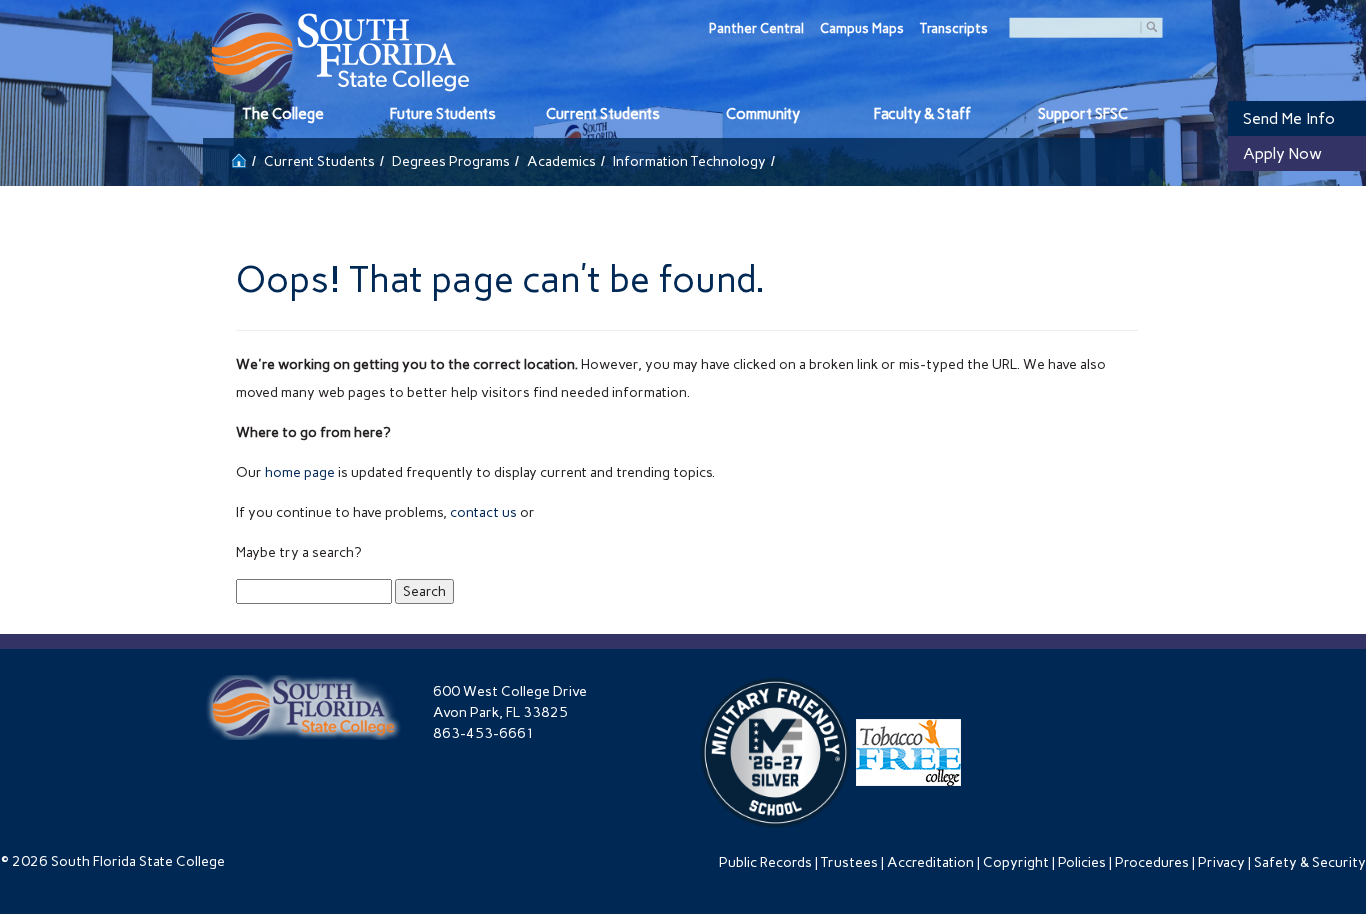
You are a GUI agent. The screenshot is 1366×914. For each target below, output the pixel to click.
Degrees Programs (451, 161)
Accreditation (930, 862)
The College (283, 114)
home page (300, 472)
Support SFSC (1083, 114)
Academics (561, 161)
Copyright (1016, 862)
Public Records (765, 862)
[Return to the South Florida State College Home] (239, 158)
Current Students (603, 114)
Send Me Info (1289, 118)
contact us (483, 512)
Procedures (1152, 862)
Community (763, 114)
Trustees (849, 862)
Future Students (443, 114)
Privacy (1221, 862)
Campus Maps (862, 28)
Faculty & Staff (922, 114)
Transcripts (954, 28)
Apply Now (1282, 153)
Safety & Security (1310, 862)
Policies (1082, 862)
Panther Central (756, 28)
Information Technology (689, 161)
